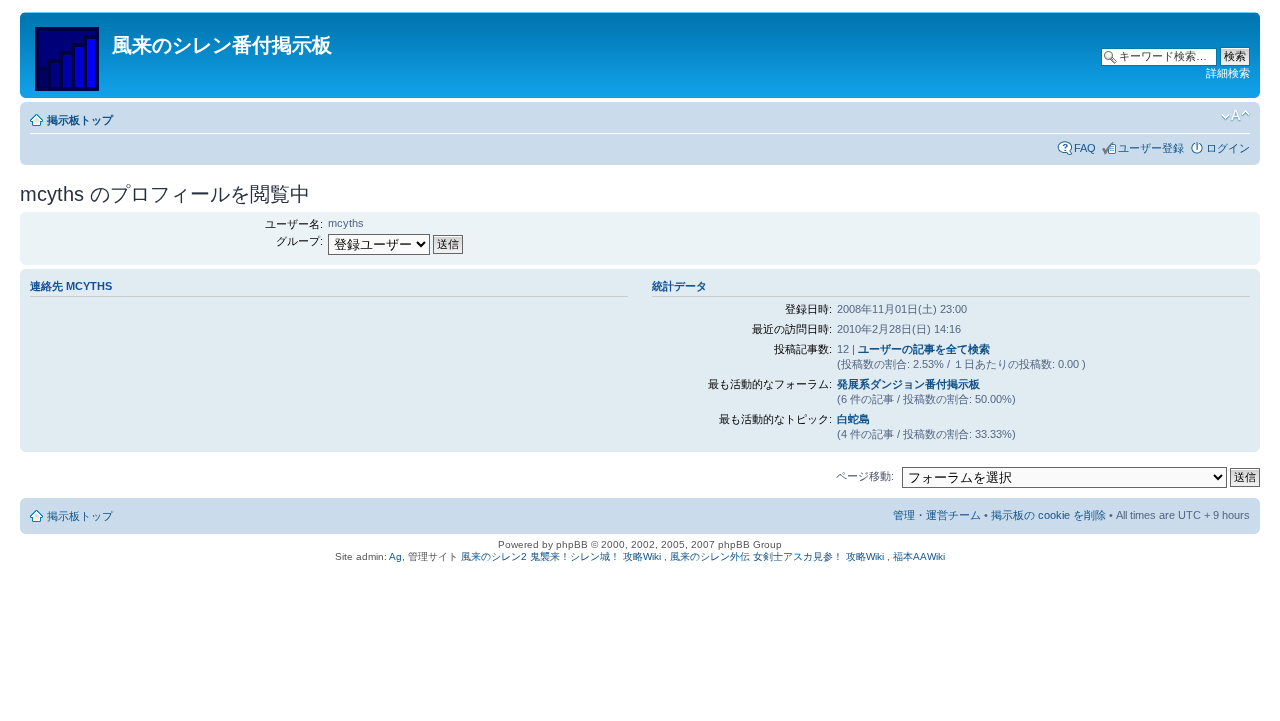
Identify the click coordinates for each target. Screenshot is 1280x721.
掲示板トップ (80, 120)
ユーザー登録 (1151, 148)
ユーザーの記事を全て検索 (924, 349)
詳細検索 (1228, 73)
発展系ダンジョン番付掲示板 (908, 384)
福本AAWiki (919, 556)
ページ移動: (865, 476)
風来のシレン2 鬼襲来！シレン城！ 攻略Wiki (561, 556)
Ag (395, 556)
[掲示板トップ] (68, 55)
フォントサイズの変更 (1235, 116)
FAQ (1085, 148)
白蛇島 (853, 419)
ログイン (1228, 148)
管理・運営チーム (937, 515)
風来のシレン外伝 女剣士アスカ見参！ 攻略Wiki (777, 556)
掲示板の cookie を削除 (1048, 515)
